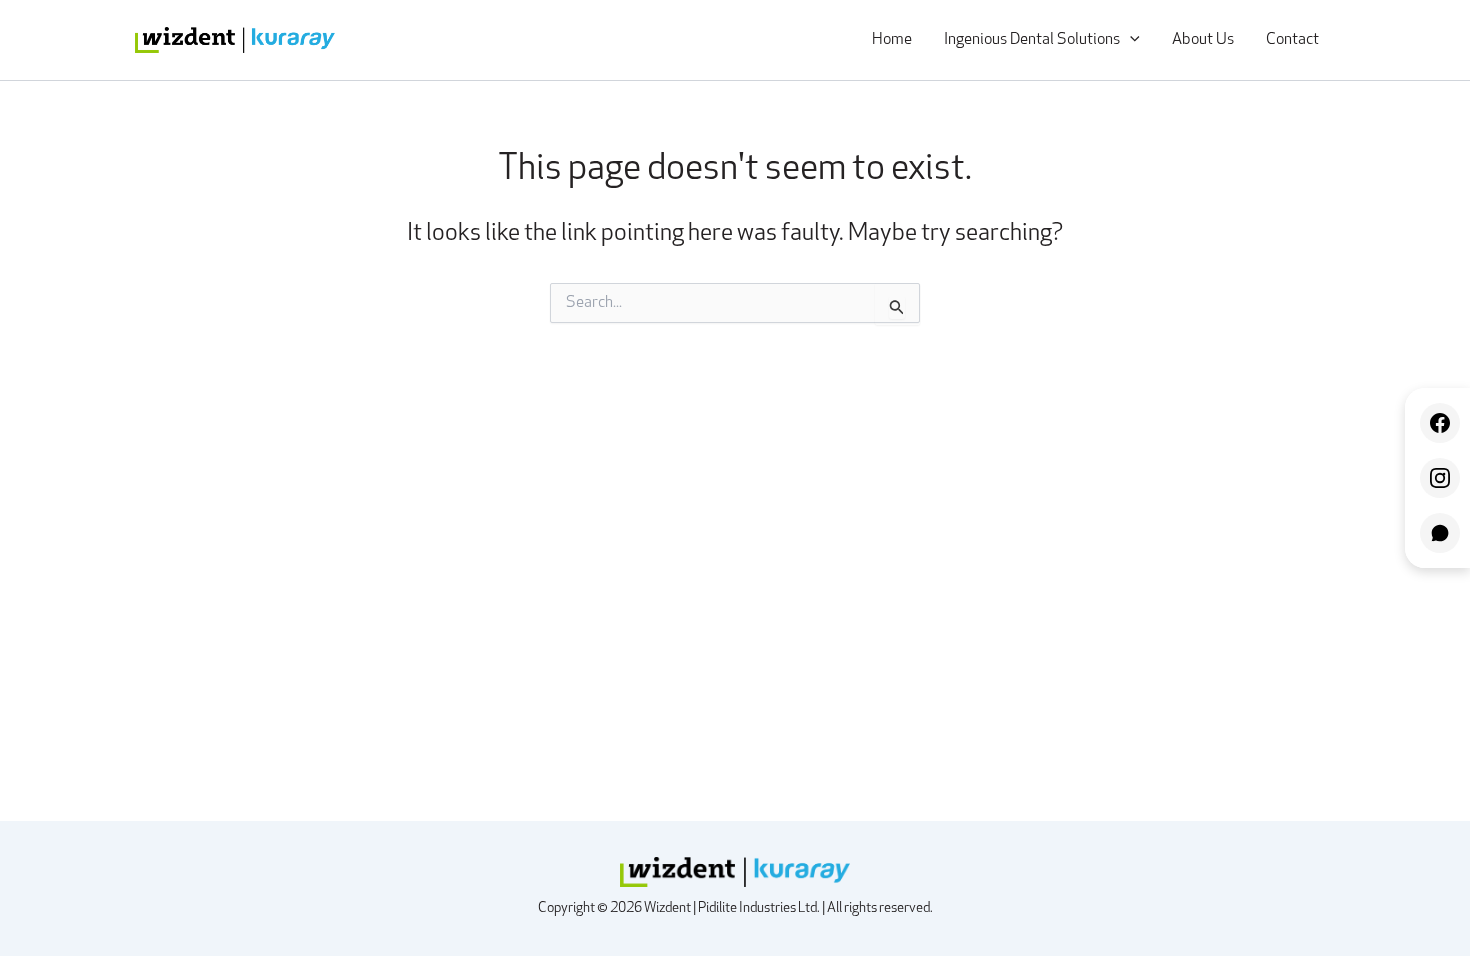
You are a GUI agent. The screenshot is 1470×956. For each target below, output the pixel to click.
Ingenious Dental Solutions (1032, 40)
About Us (1203, 40)
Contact (1292, 40)
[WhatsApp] (1440, 533)
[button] (1130, 40)
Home (892, 40)
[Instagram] (1440, 478)
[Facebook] (1440, 423)
